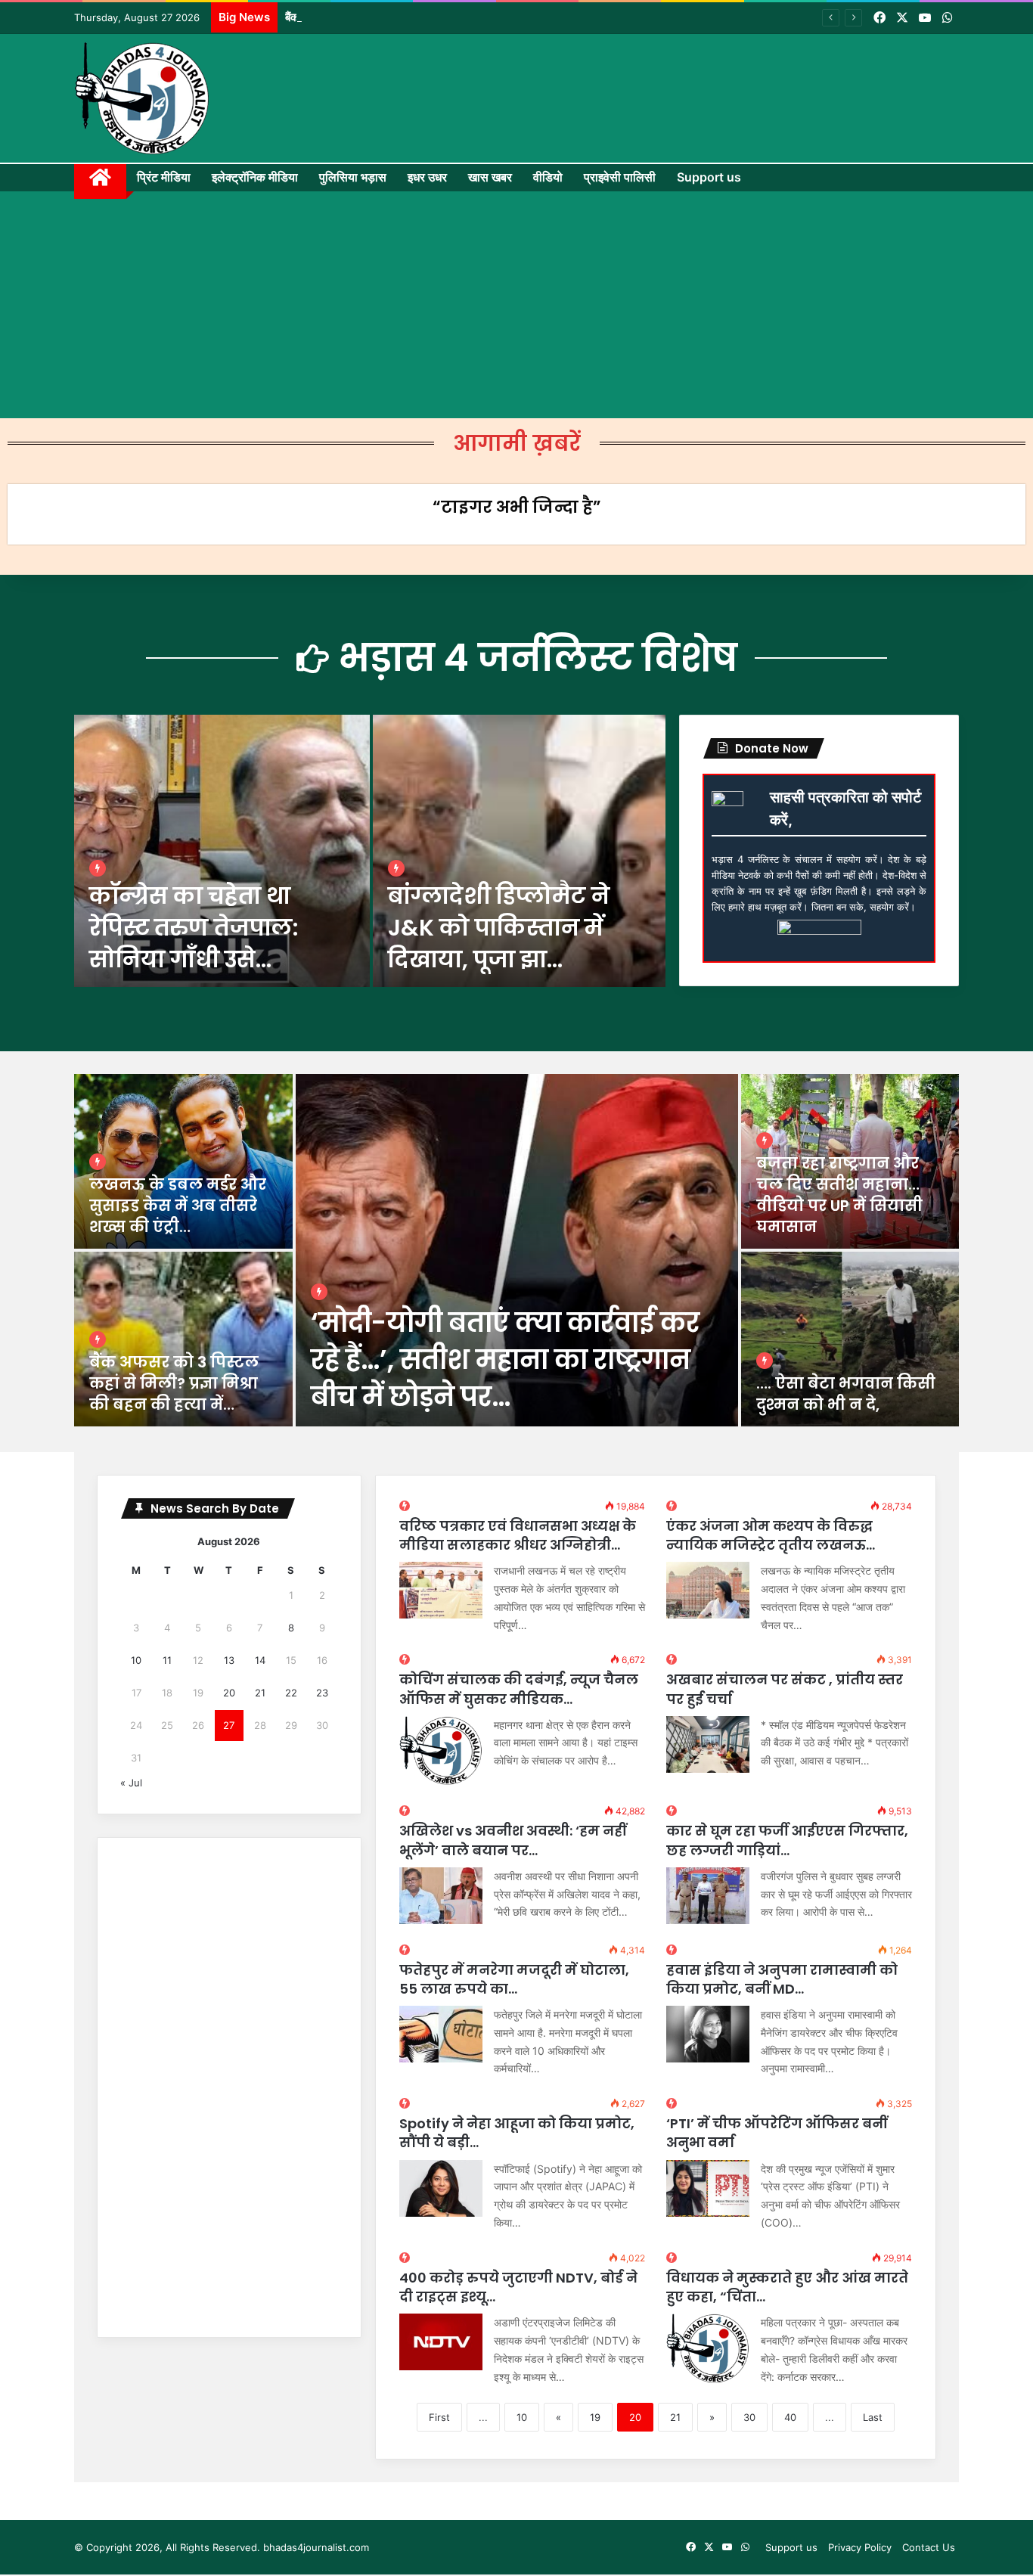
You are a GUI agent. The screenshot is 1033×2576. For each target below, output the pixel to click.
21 (675, 2417)
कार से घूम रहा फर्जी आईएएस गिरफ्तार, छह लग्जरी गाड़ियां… (787, 1840)
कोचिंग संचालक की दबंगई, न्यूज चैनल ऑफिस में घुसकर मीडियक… (519, 1689)
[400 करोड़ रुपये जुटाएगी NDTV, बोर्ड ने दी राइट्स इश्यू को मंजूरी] (441, 2342)
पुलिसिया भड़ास (353, 177)
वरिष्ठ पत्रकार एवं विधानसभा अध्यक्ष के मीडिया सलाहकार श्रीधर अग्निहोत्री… (518, 1535)
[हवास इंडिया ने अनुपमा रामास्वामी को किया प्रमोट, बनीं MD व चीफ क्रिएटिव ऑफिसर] (708, 2034)
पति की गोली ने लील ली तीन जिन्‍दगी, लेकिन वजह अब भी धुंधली (180, 1383)
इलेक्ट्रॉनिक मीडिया (255, 177)
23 (322, 1693)
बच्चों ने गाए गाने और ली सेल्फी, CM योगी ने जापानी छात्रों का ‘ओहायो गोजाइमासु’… (850, 1195)
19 (595, 2417)
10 (522, 2417)
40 (790, 2417)
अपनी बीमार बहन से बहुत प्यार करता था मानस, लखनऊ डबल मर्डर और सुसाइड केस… (179, 1195)
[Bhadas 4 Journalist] (142, 98)
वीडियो (548, 177)
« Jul (131, 1783)
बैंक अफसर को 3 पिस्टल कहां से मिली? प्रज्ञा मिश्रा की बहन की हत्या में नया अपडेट (451, 17)
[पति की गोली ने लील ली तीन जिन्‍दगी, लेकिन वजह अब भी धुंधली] (183, 1339)
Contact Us (929, 2547)
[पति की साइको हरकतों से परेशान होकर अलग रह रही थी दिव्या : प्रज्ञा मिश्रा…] (850, 1339)
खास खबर (490, 177)
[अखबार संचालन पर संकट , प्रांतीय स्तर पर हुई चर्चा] (708, 1744)
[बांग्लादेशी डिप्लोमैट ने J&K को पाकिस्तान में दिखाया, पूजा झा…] (519, 851)
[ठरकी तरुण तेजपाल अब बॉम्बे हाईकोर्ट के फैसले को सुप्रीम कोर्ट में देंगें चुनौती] (517, 1250)
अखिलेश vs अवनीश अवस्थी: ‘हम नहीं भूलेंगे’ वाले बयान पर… (513, 1840)
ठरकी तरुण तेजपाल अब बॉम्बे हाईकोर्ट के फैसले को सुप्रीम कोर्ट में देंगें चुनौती (508, 1359)
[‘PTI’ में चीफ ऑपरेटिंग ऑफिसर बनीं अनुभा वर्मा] (708, 2188)
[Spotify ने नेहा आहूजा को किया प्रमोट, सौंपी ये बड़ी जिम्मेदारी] (441, 2188)
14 (260, 1660)
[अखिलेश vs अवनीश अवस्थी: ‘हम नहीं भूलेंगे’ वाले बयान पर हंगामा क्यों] (441, 1896)
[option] (370, 851)
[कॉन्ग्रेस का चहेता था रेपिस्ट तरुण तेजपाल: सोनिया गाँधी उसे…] (222, 851)
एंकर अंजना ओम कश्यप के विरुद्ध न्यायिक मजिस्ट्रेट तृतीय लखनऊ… (771, 1535)
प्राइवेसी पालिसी (620, 177)
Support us (709, 177)
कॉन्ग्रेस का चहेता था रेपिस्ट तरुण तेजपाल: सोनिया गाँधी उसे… (194, 928)
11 (167, 1660)
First (439, 2417)
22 (291, 1693)
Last (873, 2417)
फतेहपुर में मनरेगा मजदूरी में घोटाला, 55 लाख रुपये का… (514, 1979)
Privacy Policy (860, 2547)
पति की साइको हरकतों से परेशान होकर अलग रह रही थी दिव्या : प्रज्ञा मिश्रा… (849, 1383)
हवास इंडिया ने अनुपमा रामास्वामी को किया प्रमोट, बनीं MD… (782, 1979)
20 (229, 1693)
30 (749, 2417)
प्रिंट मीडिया (164, 177)
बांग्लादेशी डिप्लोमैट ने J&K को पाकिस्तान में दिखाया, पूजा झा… (499, 928)
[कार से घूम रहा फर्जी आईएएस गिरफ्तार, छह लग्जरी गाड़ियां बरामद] (708, 1896)
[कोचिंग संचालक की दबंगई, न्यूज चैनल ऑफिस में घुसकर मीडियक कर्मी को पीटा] (441, 1751)
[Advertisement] (516, 305)
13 (229, 1660)
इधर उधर (427, 177)
